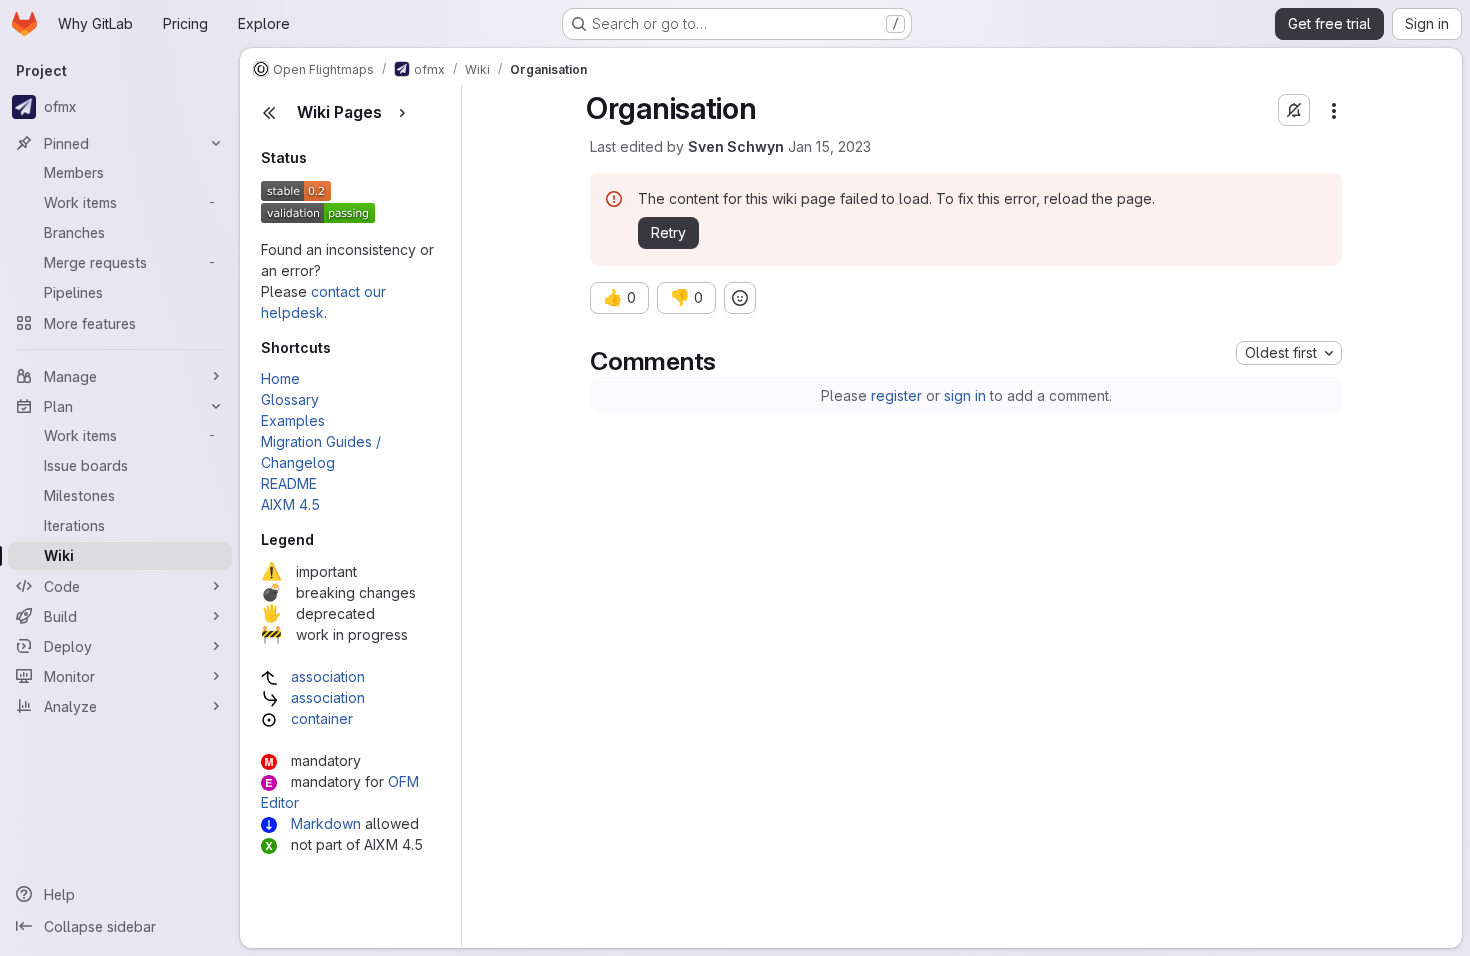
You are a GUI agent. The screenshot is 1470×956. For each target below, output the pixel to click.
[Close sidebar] (269, 113)
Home (280, 378)
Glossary (290, 399)
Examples (293, 420)
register (896, 395)
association (328, 676)
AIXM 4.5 (290, 504)
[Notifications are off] (1294, 110)
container (322, 718)
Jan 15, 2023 (829, 146)
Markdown (326, 823)
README (289, 483)
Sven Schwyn (736, 146)
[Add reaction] (740, 298)
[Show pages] (402, 113)
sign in (965, 395)
